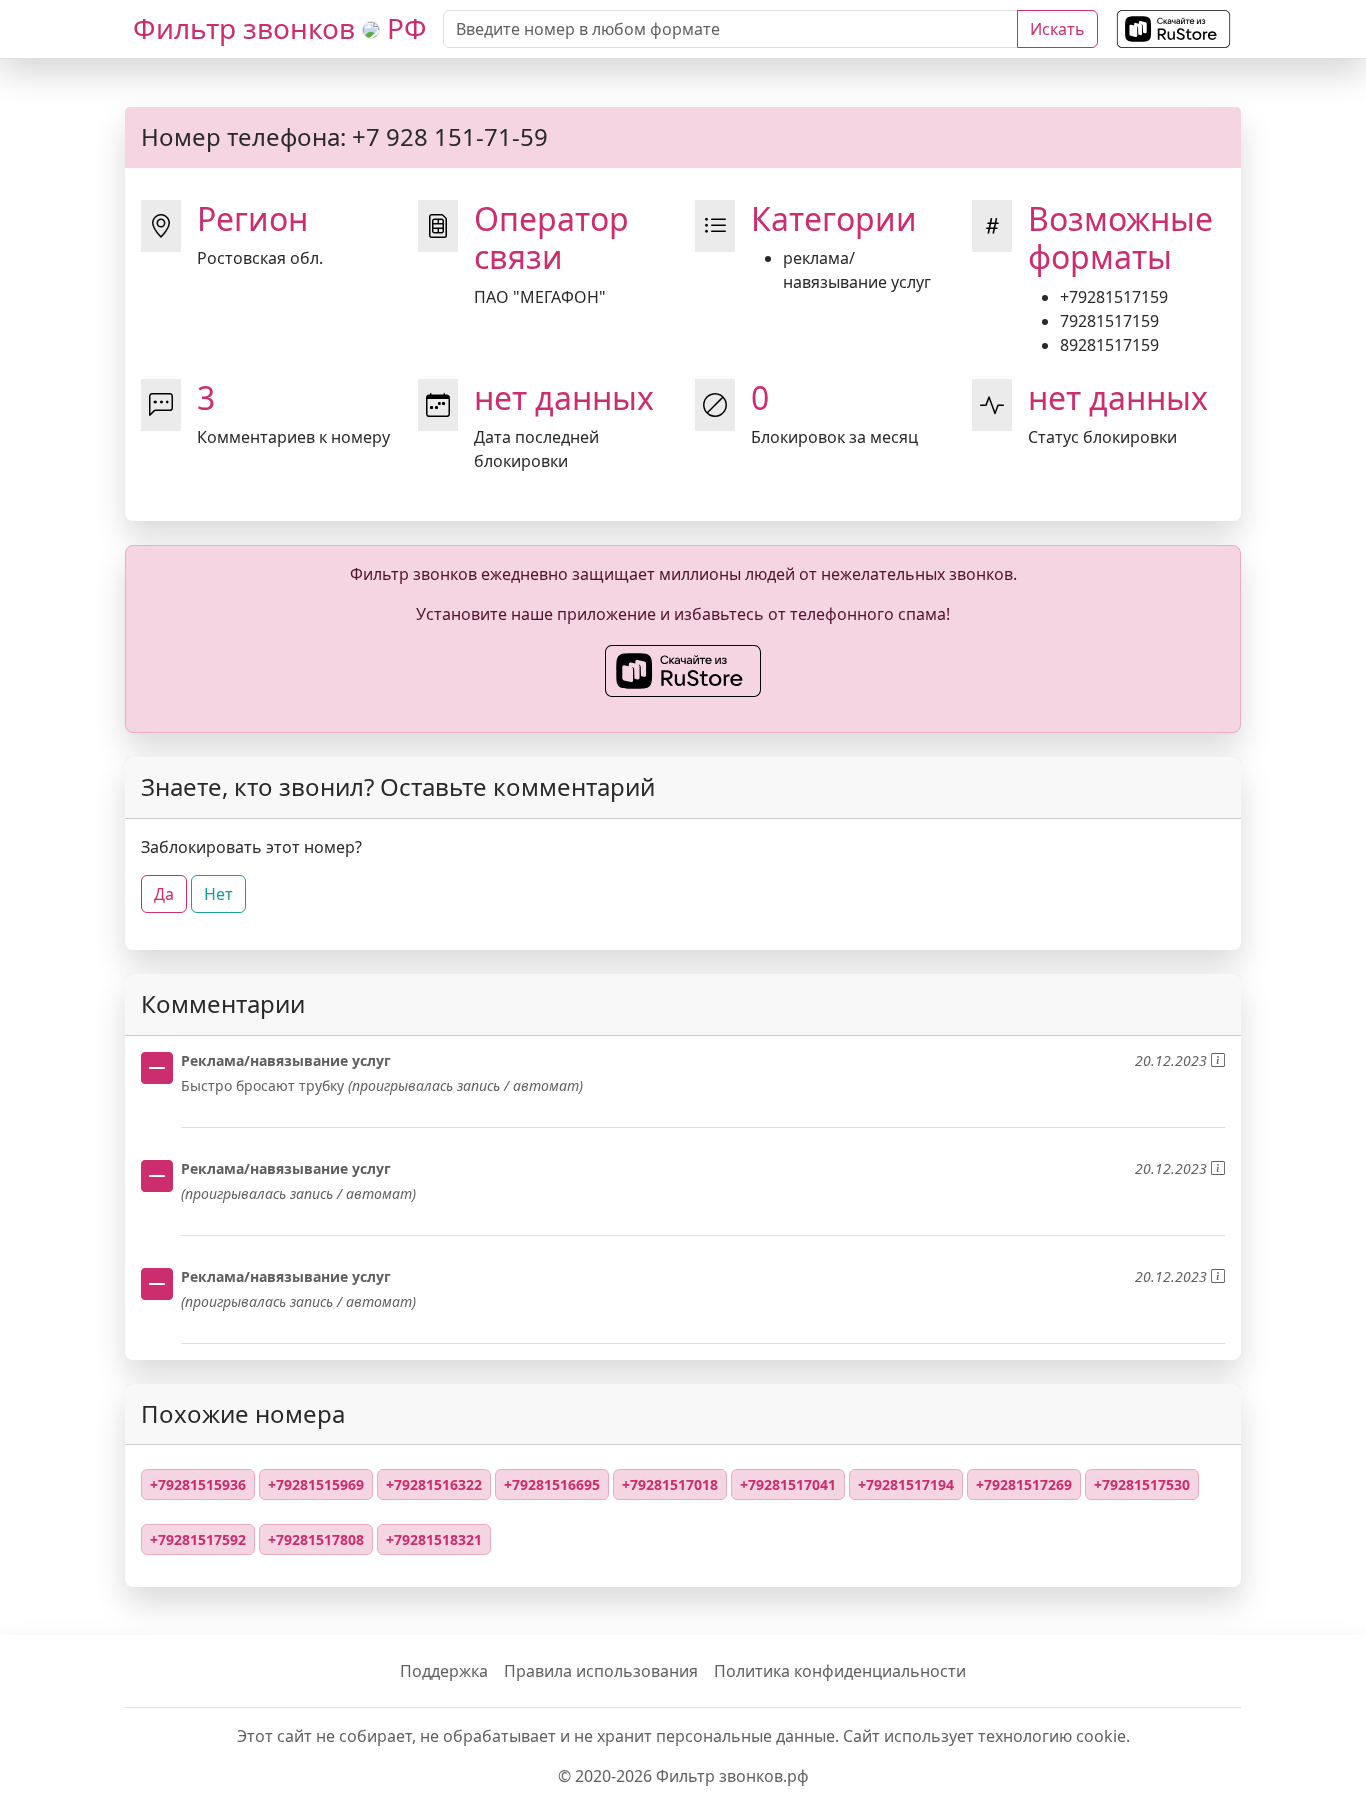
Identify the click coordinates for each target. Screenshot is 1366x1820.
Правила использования (601, 1671)
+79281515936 (198, 1484)
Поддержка (444, 1671)
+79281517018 (670, 1484)
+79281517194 (906, 1484)
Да (164, 894)
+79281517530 (1142, 1484)
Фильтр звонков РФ (280, 28)
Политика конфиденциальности (840, 1671)
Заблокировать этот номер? (251, 847)
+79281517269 (1024, 1484)
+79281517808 (316, 1539)
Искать (1057, 29)
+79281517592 (198, 1539)
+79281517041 (788, 1484)
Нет (218, 894)
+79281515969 (316, 1484)
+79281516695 (552, 1484)
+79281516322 (434, 1484)
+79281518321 (434, 1539)
